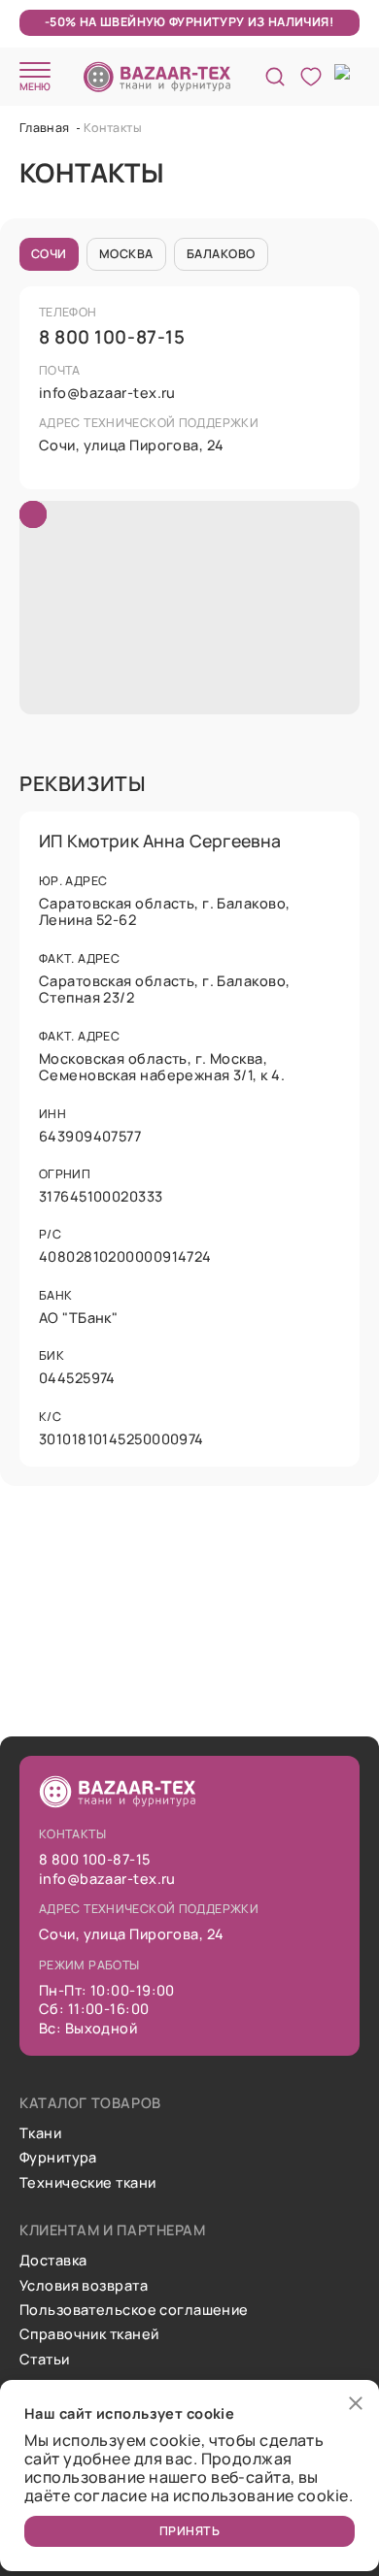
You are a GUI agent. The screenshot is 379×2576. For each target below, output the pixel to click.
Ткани (40, 2133)
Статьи (45, 2359)
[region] (189, 608)
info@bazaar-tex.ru (107, 393)
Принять (190, 2531)
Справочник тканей (89, 2334)
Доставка (53, 2260)
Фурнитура (58, 2157)
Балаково (221, 254)
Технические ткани (87, 2182)
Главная (46, 128)
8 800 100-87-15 (112, 337)
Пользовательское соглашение (134, 2310)
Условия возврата (84, 2285)
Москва (126, 254)
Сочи (49, 254)
